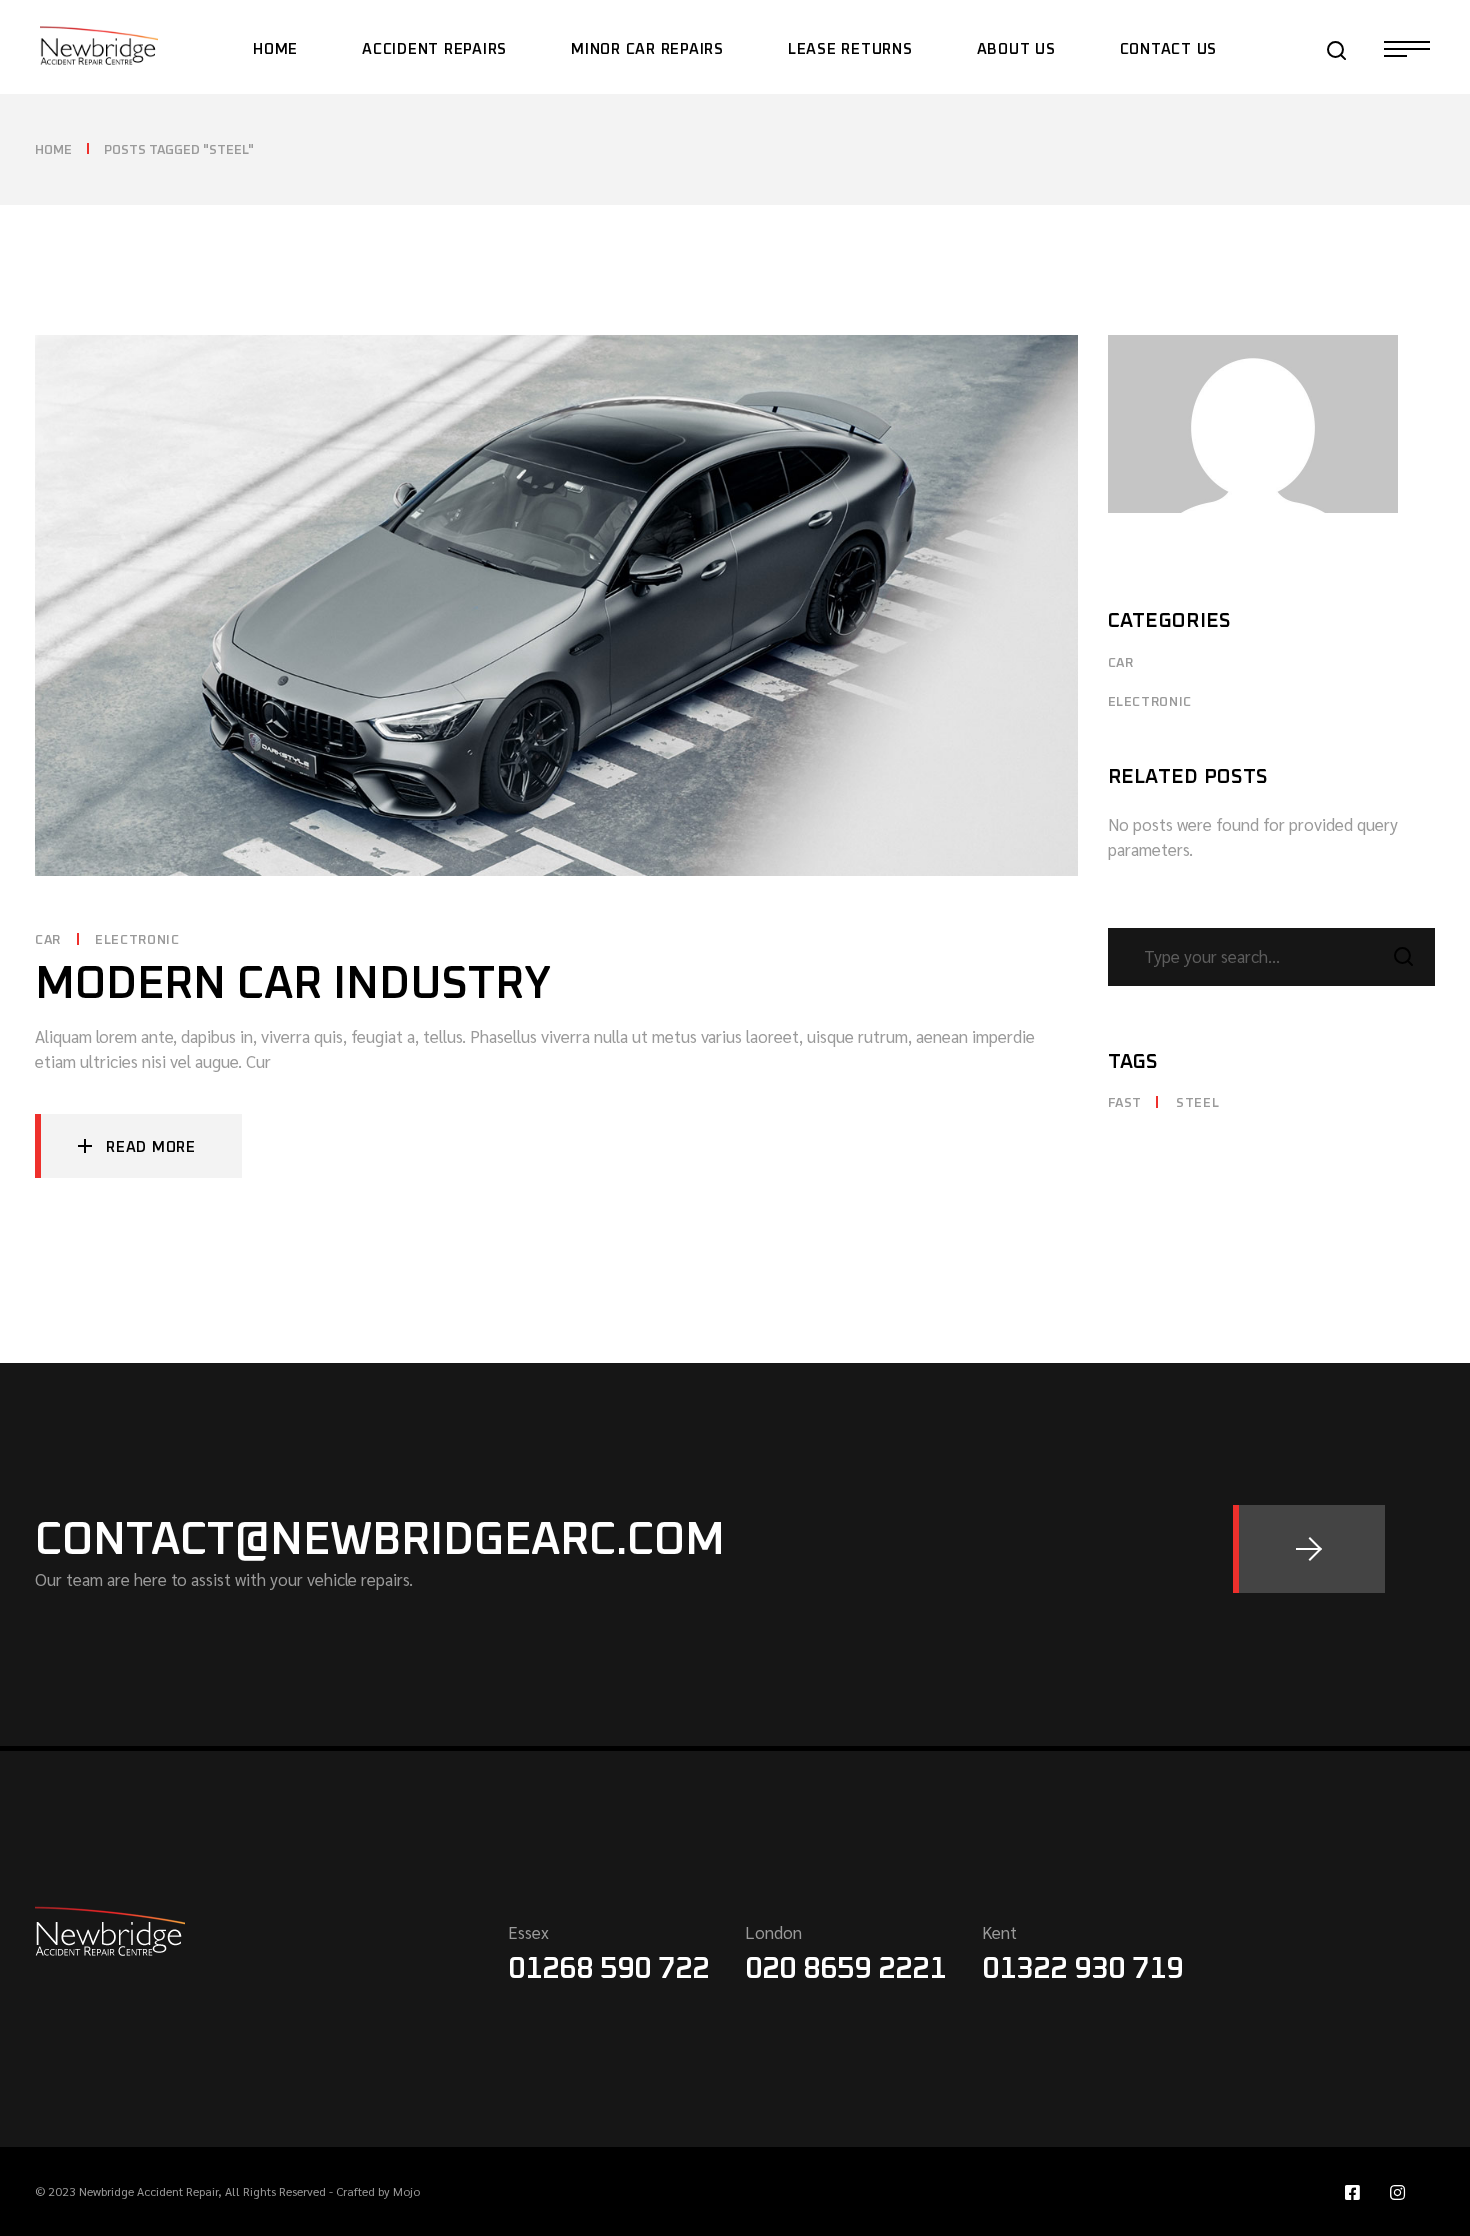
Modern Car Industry (293, 984)
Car (48, 940)
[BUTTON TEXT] (1309, 1549)
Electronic (137, 940)
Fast (1125, 1103)
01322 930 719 (1082, 1969)
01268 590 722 (608, 1969)
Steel (1197, 1103)
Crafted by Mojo (378, 2191)
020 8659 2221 (845, 1969)
